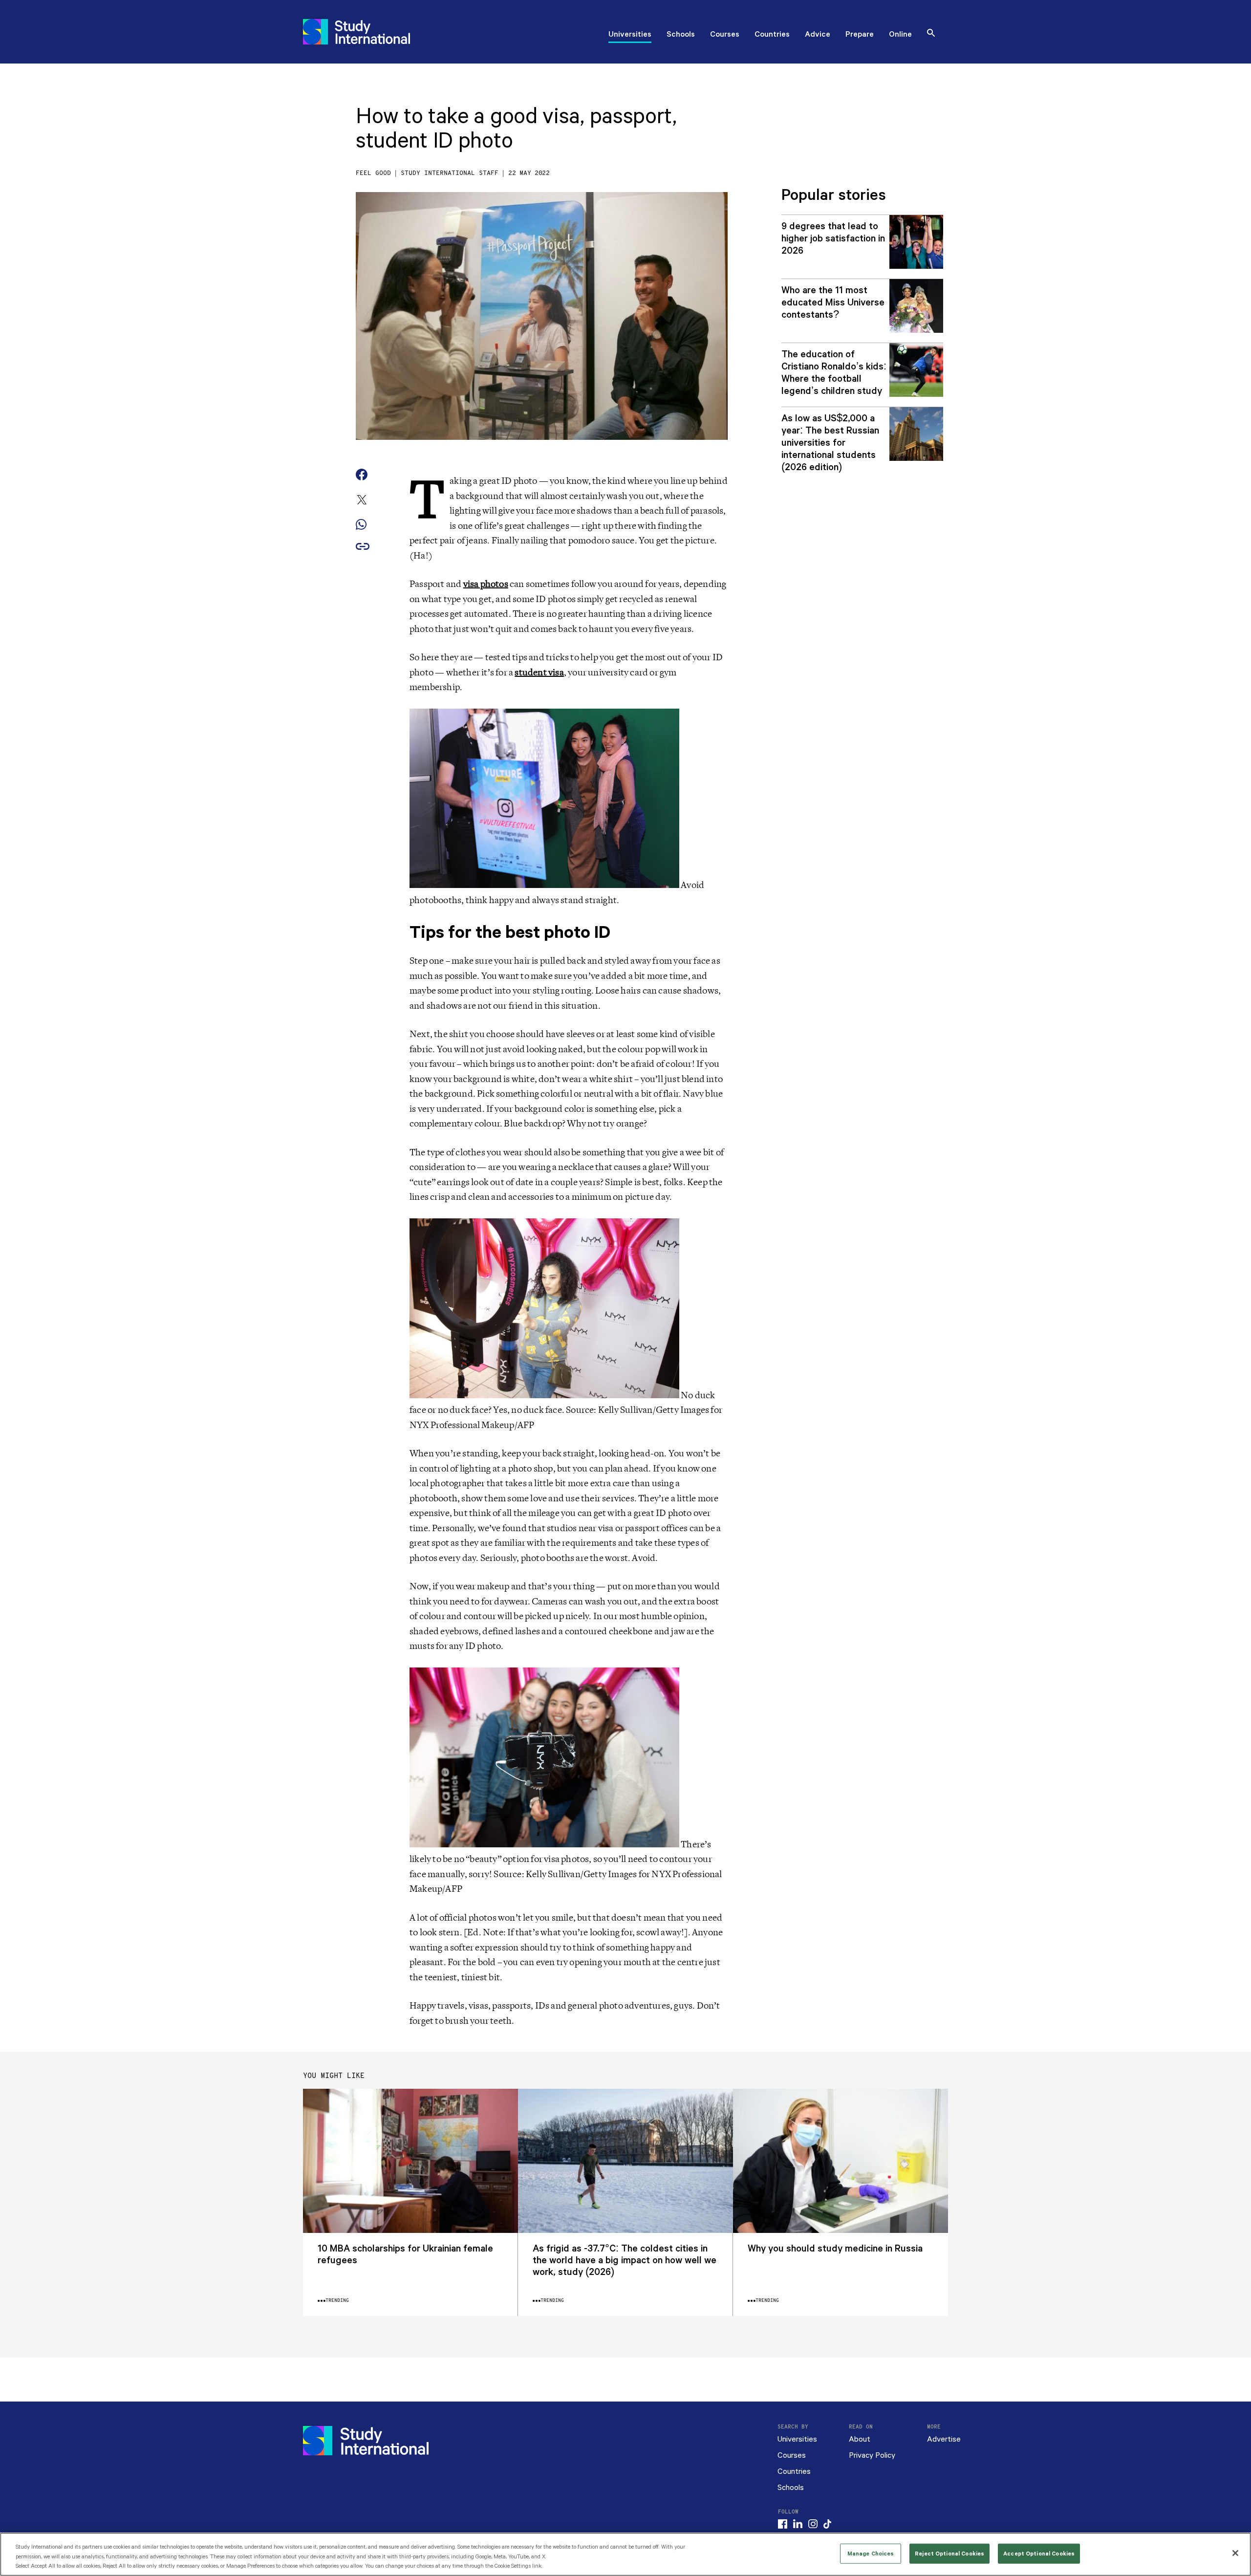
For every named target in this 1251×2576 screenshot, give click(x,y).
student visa (539, 672)
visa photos (486, 584)
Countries (772, 35)
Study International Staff (450, 173)
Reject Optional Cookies (949, 2553)
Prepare (860, 35)
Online (900, 35)
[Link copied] (363, 547)
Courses (725, 35)
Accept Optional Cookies (1039, 2553)
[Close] (1235, 2553)
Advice (818, 35)
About (860, 2439)
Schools (681, 35)
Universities (630, 35)
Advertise (944, 2439)
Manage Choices (871, 2553)
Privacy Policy (872, 2456)
